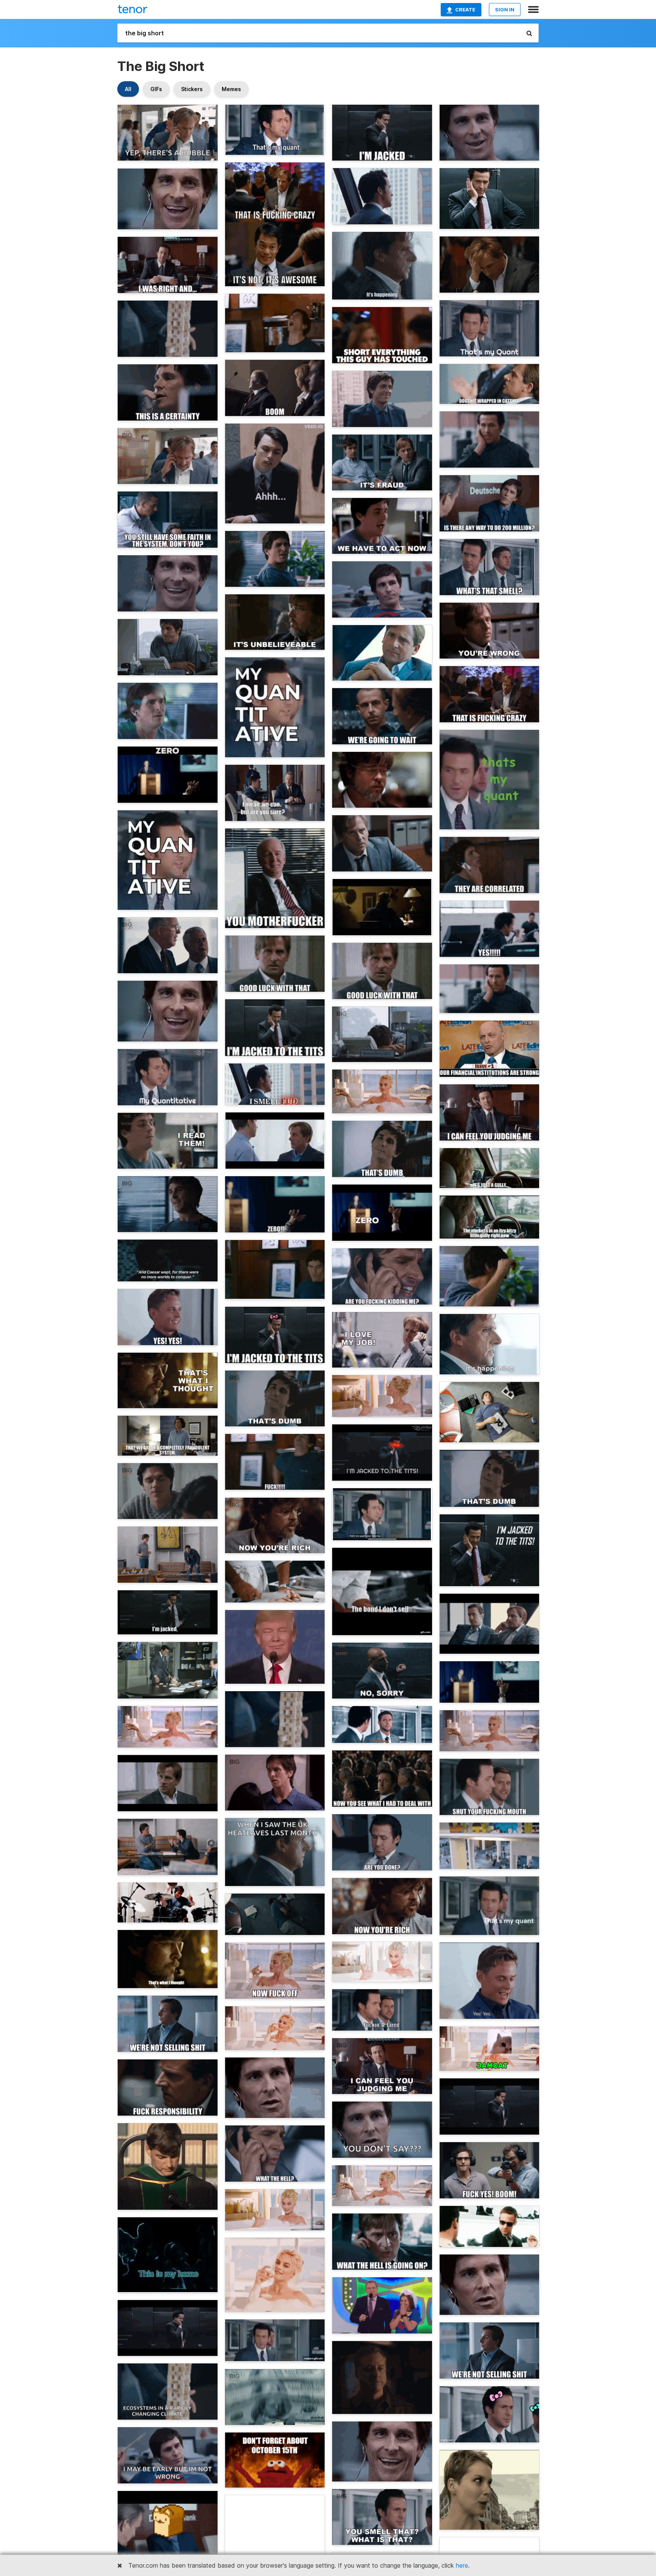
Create (465, 9)
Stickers (192, 89)
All (128, 89)
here (462, 2565)
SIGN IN (505, 9)
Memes (231, 89)
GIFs (156, 89)
